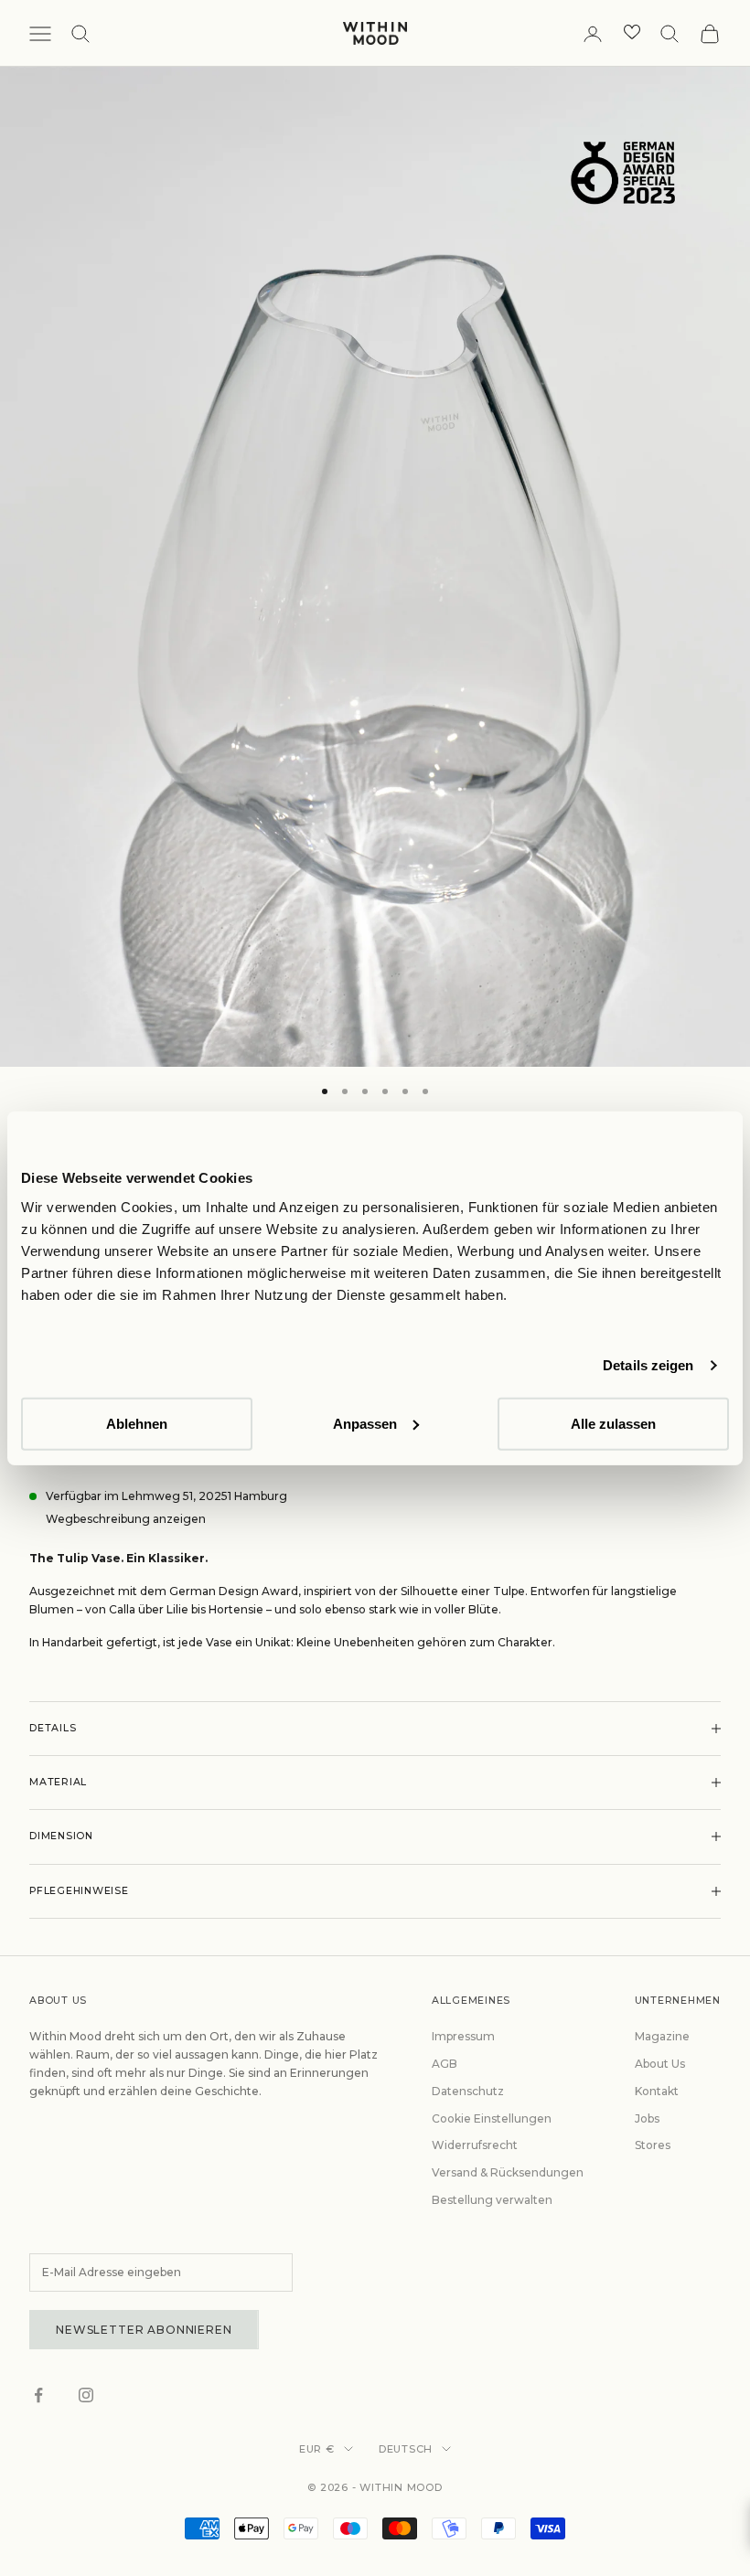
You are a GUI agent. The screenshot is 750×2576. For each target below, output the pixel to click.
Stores (653, 2145)
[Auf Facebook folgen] (38, 2395)
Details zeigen (648, 1365)
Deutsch (406, 2449)
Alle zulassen (613, 1423)
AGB (445, 2064)
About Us (660, 2064)
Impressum (463, 2036)
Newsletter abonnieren (144, 2330)
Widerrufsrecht (475, 2145)
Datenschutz (468, 2091)
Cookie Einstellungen (492, 2118)
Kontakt (657, 2091)
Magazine (662, 2036)
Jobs (647, 2118)
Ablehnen (137, 1423)
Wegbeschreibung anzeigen (126, 1519)
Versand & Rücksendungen (508, 2172)
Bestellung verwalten (492, 2200)
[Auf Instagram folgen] (86, 2395)
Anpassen (365, 1423)
